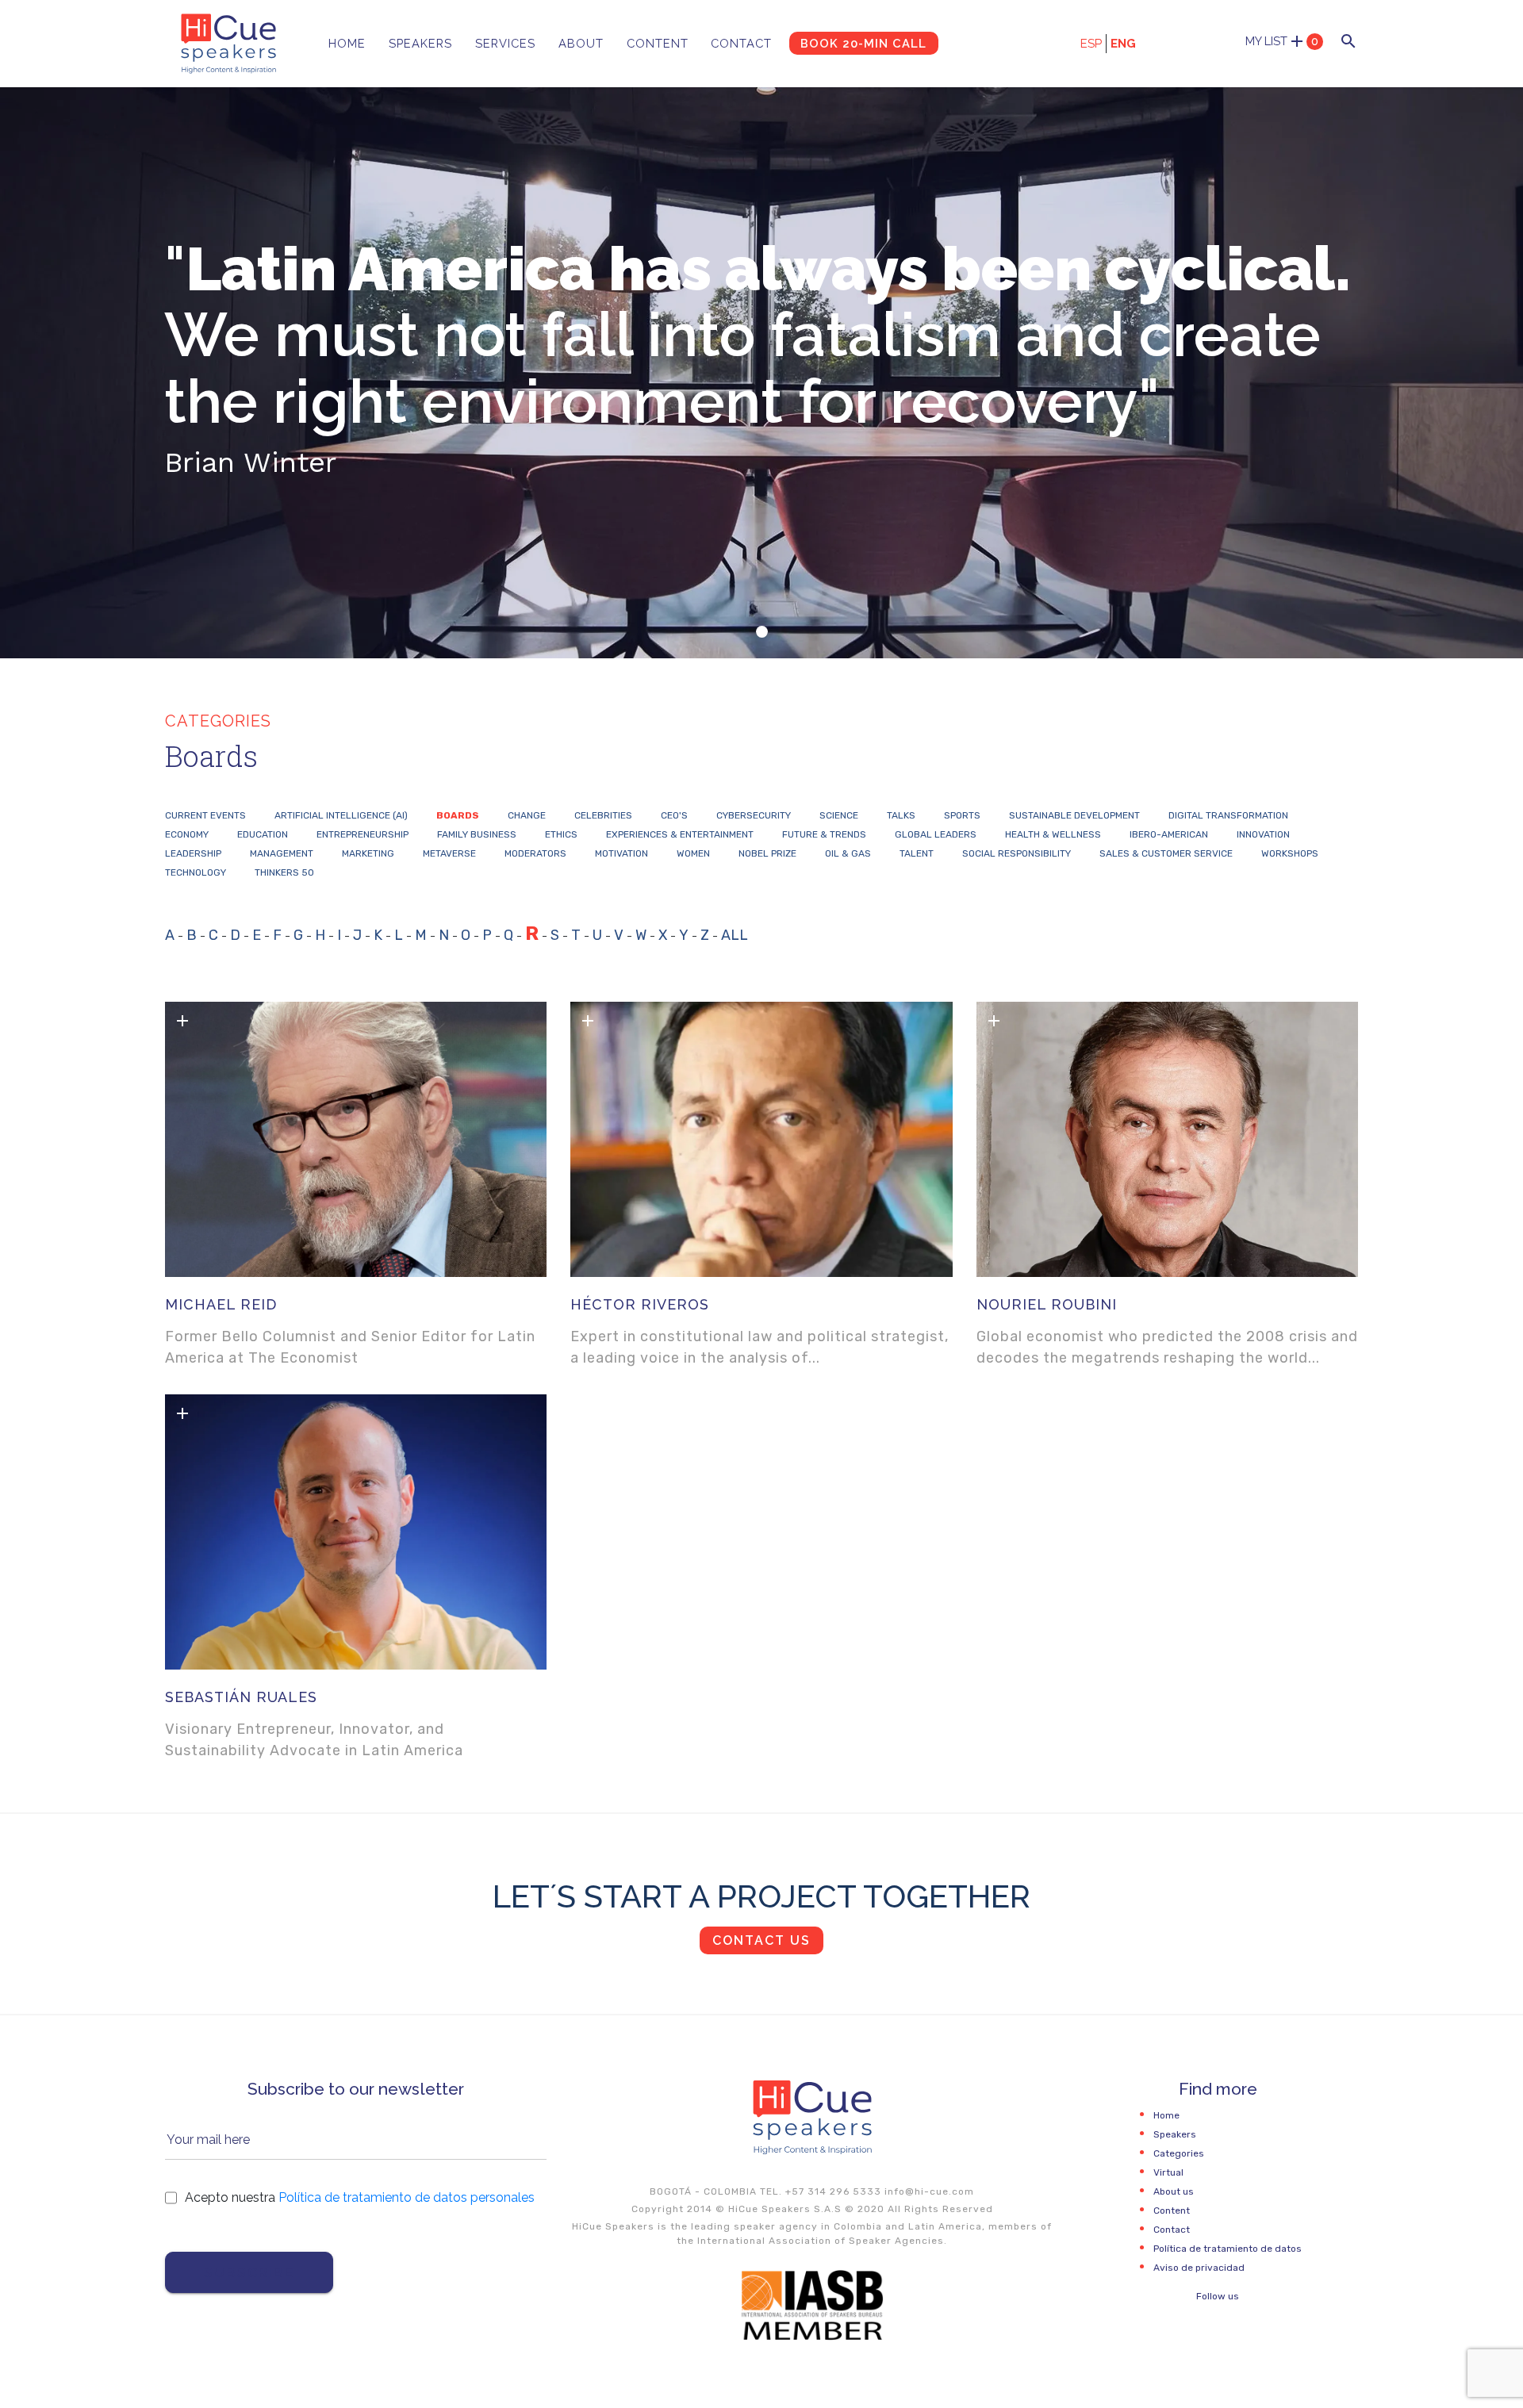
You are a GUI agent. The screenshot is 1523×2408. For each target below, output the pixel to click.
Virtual (1168, 2172)
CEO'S (674, 815)
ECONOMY (187, 834)
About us (1174, 2191)
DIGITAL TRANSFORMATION (1228, 815)
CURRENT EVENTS (205, 815)
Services (505, 43)
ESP (1091, 44)
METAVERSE (449, 853)
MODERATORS (535, 853)
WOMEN (693, 853)
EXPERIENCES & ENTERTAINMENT (680, 834)
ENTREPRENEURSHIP (363, 834)
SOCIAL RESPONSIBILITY (1017, 853)
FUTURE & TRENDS (824, 834)
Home (347, 43)
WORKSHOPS (1290, 853)
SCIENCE (839, 815)
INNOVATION (1263, 834)
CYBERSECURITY (754, 815)
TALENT (917, 853)
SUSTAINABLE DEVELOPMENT (1074, 815)
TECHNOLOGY (196, 872)
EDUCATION (263, 834)
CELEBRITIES (603, 815)
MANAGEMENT (282, 853)
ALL (735, 935)
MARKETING (368, 853)
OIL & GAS (848, 853)
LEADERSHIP (193, 853)
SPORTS (962, 815)
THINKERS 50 (284, 872)
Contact (741, 43)
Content (658, 43)
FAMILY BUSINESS (477, 834)
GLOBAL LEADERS (936, 834)
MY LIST (1282, 41)
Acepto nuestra (360, 2197)
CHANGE (527, 815)
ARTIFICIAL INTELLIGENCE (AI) (341, 815)
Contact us (761, 1940)
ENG (1123, 44)
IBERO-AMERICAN (1169, 834)
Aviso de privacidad (1199, 2268)
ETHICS (561, 834)
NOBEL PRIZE (767, 853)
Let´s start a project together (761, 1896)
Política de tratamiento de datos (1228, 2249)
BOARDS (458, 815)
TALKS (901, 815)
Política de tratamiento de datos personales (407, 2197)
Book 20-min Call (863, 43)
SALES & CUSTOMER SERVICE (1166, 853)
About (581, 43)
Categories (1179, 2153)
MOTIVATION (621, 853)
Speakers (420, 43)
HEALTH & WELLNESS (1053, 834)
